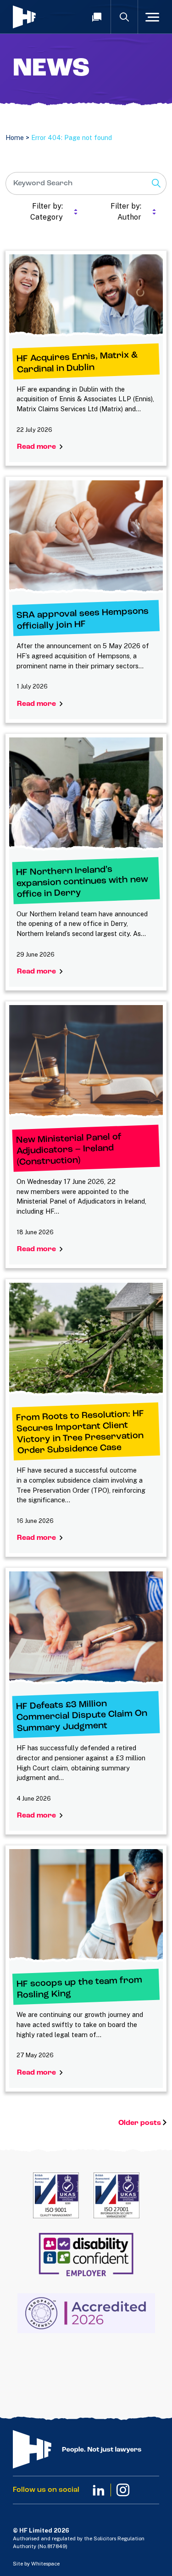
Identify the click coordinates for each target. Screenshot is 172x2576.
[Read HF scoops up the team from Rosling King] (86, 1906)
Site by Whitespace (36, 2564)
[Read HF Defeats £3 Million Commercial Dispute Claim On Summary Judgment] (86, 1629)
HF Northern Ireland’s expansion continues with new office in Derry (82, 882)
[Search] (125, 17)
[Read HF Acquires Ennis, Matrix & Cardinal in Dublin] (86, 296)
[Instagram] (123, 2490)
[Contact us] (97, 17)
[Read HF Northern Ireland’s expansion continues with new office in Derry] (86, 795)
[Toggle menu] (152, 17)
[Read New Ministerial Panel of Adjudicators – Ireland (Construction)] (86, 1062)
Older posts (141, 2123)
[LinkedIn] (99, 2490)
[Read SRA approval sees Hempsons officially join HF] (86, 538)
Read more (38, 447)
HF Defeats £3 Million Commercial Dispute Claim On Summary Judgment (82, 1717)
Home (15, 137)
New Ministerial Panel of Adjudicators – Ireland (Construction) (69, 1150)
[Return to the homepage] (42, 17)
